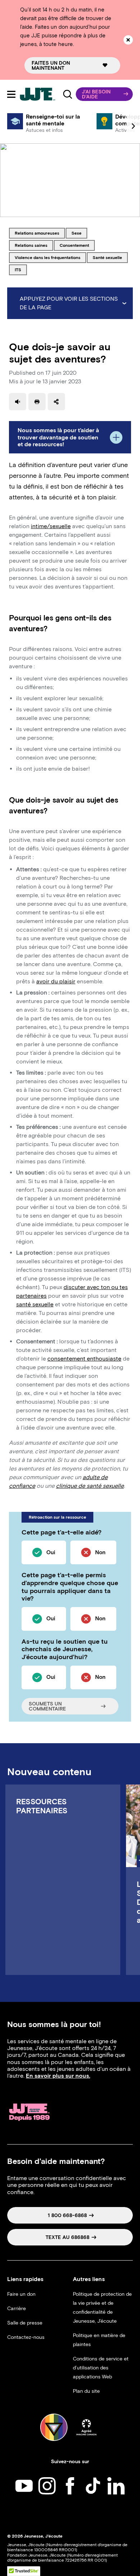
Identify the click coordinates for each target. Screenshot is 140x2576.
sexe (79, 233)
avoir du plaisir (56, 981)
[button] (104, 94)
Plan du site (86, 2391)
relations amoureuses (37, 233)
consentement (74, 245)
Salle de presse (25, 2323)
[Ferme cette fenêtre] (128, 40)
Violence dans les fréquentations (47, 257)
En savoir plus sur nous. (58, 2076)
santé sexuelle (107, 257)
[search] (67, 94)
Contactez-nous (26, 2337)
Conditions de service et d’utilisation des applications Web (101, 2368)
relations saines (31, 245)
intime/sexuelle (51, 526)
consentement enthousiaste (84, 1359)
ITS (21, 269)
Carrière (17, 2309)
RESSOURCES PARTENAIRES (42, 1806)
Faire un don (21, 2294)
